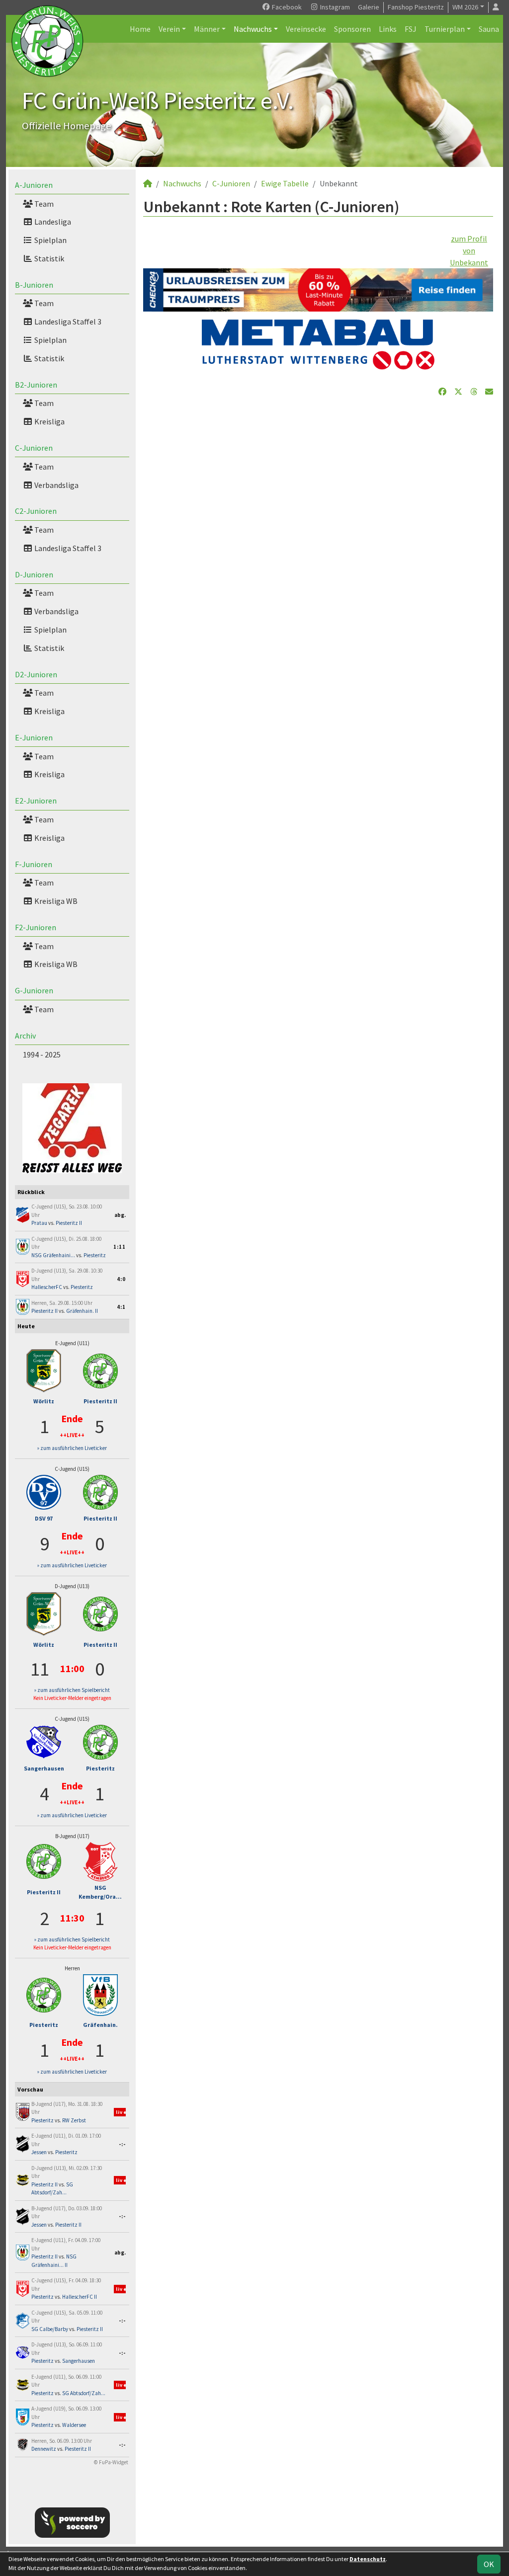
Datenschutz (368, 2559)
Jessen (39, 2152)
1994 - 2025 (42, 1054)
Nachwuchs (253, 29)
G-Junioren (34, 990)
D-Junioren (34, 574)
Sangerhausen (44, 1768)
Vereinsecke (306, 29)
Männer (207, 29)
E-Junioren (34, 737)
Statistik (48, 258)
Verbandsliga (56, 485)
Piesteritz (95, 1255)
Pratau (39, 1223)
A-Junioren (34, 185)
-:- (122, 2144)
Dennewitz (44, 2449)
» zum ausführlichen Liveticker (72, 1448)
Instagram (334, 7)
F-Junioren (34, 864)
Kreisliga (49, 421)
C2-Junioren (36, 511)
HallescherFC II (80, 2297)
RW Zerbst (74, 2120)
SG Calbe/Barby (50, 2329)
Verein (169, 29)
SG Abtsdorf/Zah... (84, 2393)
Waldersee (74, 2425)
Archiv (25, 1036)
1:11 (120, 1247)
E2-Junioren (36, 801)
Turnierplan (445, 29)
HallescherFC (47, 1287)
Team (43, 204)
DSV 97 (44, 1518)
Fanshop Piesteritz (416, 7)
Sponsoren (352, 29)
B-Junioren (34, 285)
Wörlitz (44, 1401)
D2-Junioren (36, 674)
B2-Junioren (36, 385)
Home (140, 29)
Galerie (369, 7)
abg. (120, 1215)
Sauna (489, 29)
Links (388, 29)
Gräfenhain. (100, 2025)
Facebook (286, 7)
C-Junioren (34, 448)
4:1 (121, 1307)
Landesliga (52, 222)
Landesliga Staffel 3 (67, 322)
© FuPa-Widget (111, 2462)
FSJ (411, 29)
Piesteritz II (69, 1223)
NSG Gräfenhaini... (53, 1255)
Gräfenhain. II (82, 1311)
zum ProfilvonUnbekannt (469, 250)
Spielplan (50, 240)
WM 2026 (465, 7)
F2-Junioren (36, 927)
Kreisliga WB (55, 901)
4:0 (121, 1279)
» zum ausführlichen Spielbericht (72, 1690)
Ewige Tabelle (285, 183)
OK (489, 2564)
